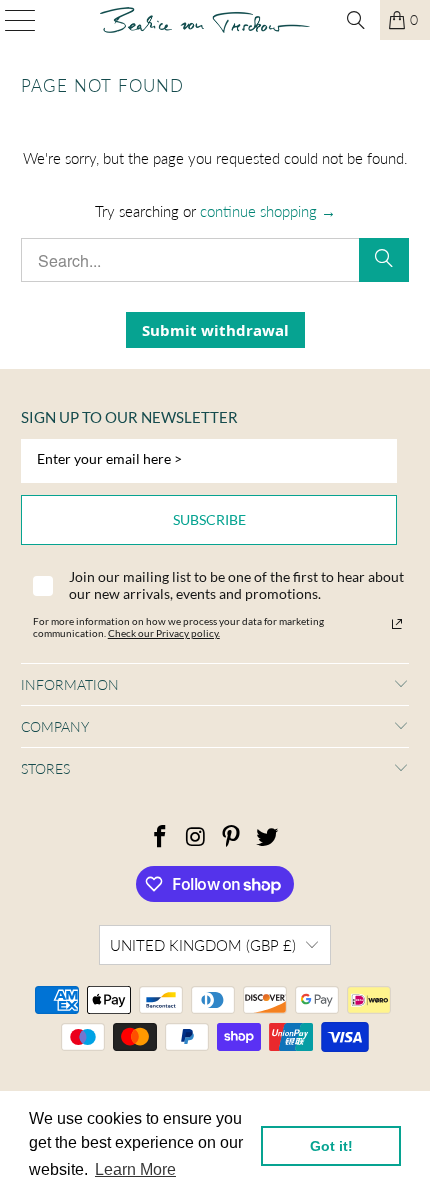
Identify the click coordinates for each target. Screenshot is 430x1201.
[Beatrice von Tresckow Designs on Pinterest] (232, 837)
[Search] (356, 20)
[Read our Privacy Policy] (397, 624)
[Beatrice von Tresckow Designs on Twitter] (268, 837)
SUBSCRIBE (209, 519)
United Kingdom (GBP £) (203, 945)
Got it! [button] (331, 1146)
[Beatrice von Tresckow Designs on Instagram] (196, 837)
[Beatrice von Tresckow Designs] (205, 20)
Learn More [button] (135, 1169)
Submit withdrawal (215, 330)
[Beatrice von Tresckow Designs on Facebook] (161, 837)
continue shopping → (268, 211)
